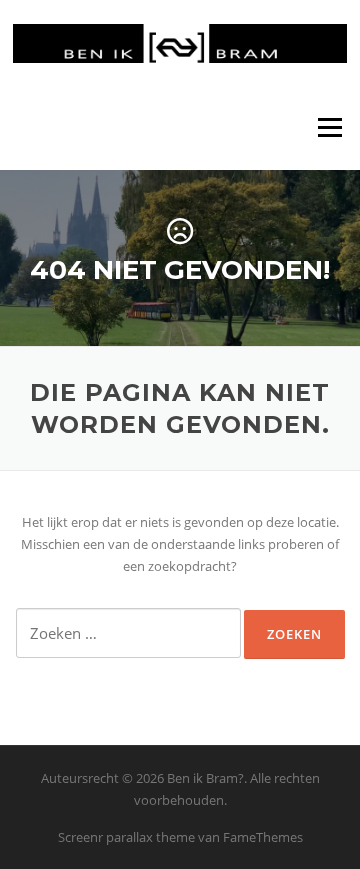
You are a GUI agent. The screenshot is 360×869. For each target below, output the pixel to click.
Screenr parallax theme (126, 837)
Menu (329, 127)
